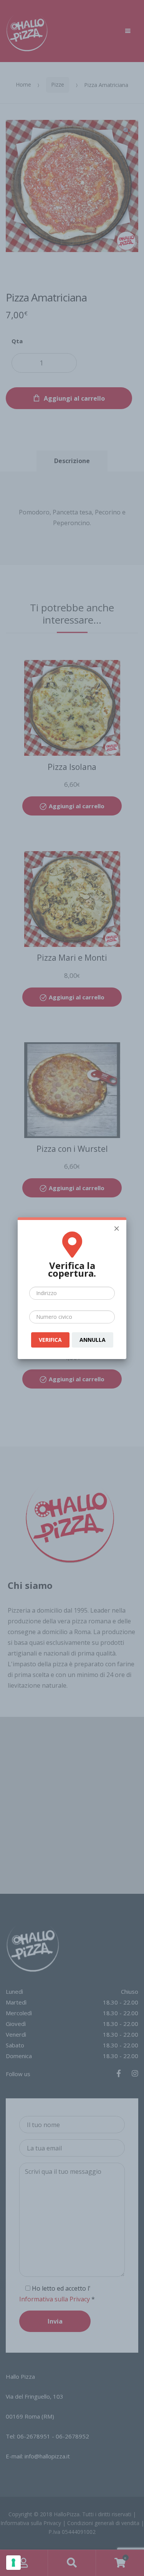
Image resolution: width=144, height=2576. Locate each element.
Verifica (50, 1340)
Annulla (93, 1340)
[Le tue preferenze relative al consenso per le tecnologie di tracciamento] (13, 2563)
